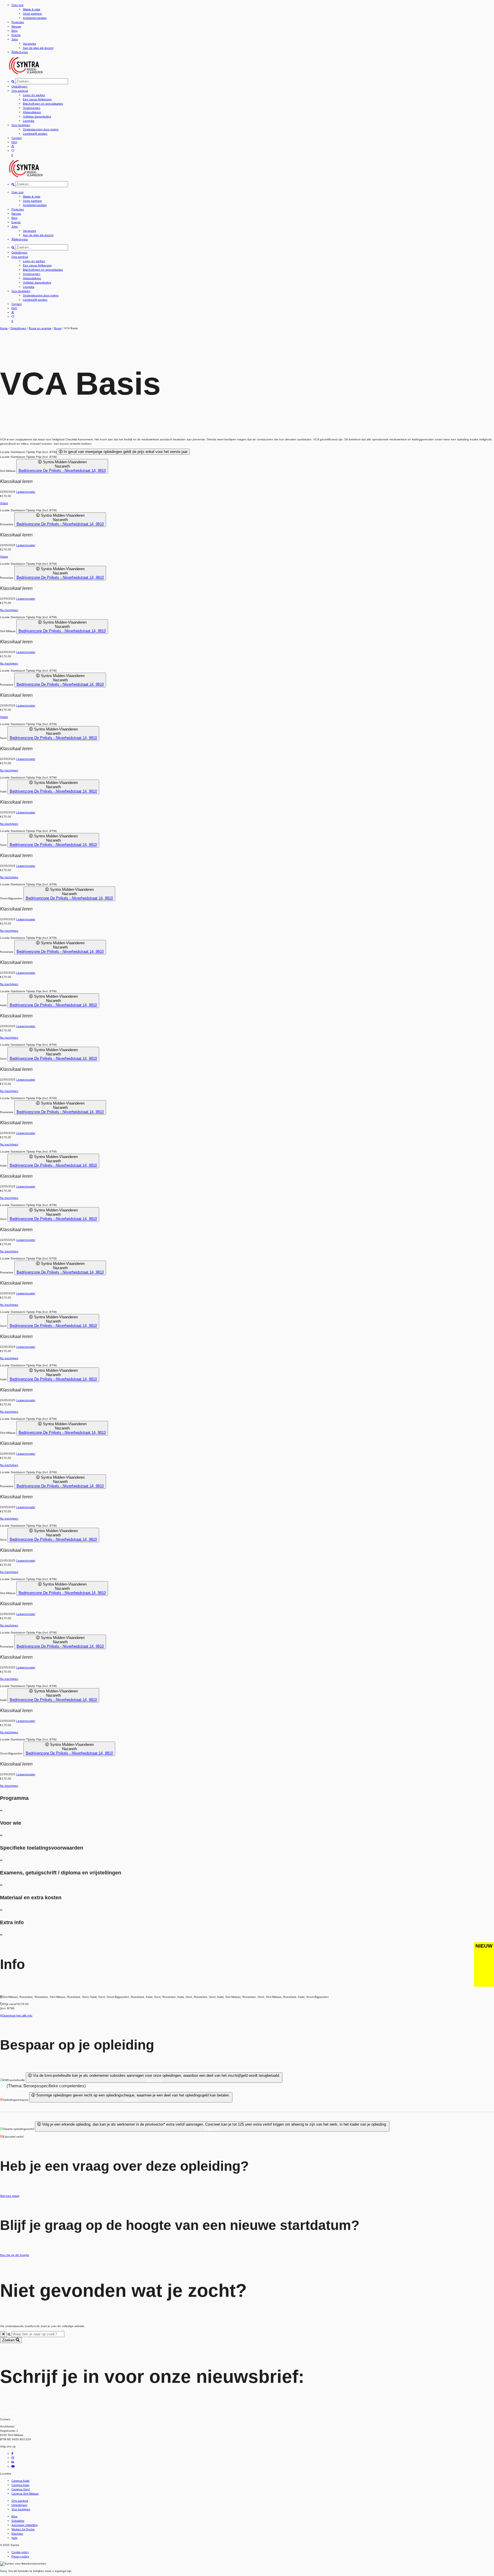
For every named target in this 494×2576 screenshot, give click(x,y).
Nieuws (16, 26)
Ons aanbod (20, 91)
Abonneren (7, 2412)
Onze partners (32, 14)
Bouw (58, 328)
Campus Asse (20, 2485)
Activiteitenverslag (35, 18)
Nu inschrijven (9, 610)
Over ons (17, 5)
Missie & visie (32, 9)
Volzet (4, 503)
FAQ (14, 142)
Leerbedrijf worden (35, 134)
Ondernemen (32, 108)
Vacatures (29, 44)
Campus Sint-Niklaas (25, 2494)
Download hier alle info (17, 2015)
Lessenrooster (26, 492)
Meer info (154, 2080)
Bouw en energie (40, 328)
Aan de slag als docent (38, 48)
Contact (17, 138)
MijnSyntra (21, 52)
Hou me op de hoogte (15, 2255)
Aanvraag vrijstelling (25, 2525)
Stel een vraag (10, 2196)
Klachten (17, 2534)
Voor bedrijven (21, 125)
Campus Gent (21, 2489)
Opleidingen (19, 86)
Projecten (18, 22)
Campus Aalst (20, 2481)
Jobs (15, 39)
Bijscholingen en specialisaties (43, 104)
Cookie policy (20, 2552)
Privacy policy (20, 2556)
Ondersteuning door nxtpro (41, 129)
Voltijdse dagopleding (37, 116)
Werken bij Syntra (23, 2529)
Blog (14, 31)
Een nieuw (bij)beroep (37, 99)
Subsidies (18, 2521)
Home (4, 328)
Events (16, 35)
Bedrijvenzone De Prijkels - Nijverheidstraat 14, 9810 (62, 471)
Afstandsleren (32, 112)
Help (14, 2538)
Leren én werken (34, 95)
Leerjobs (29, 121)
